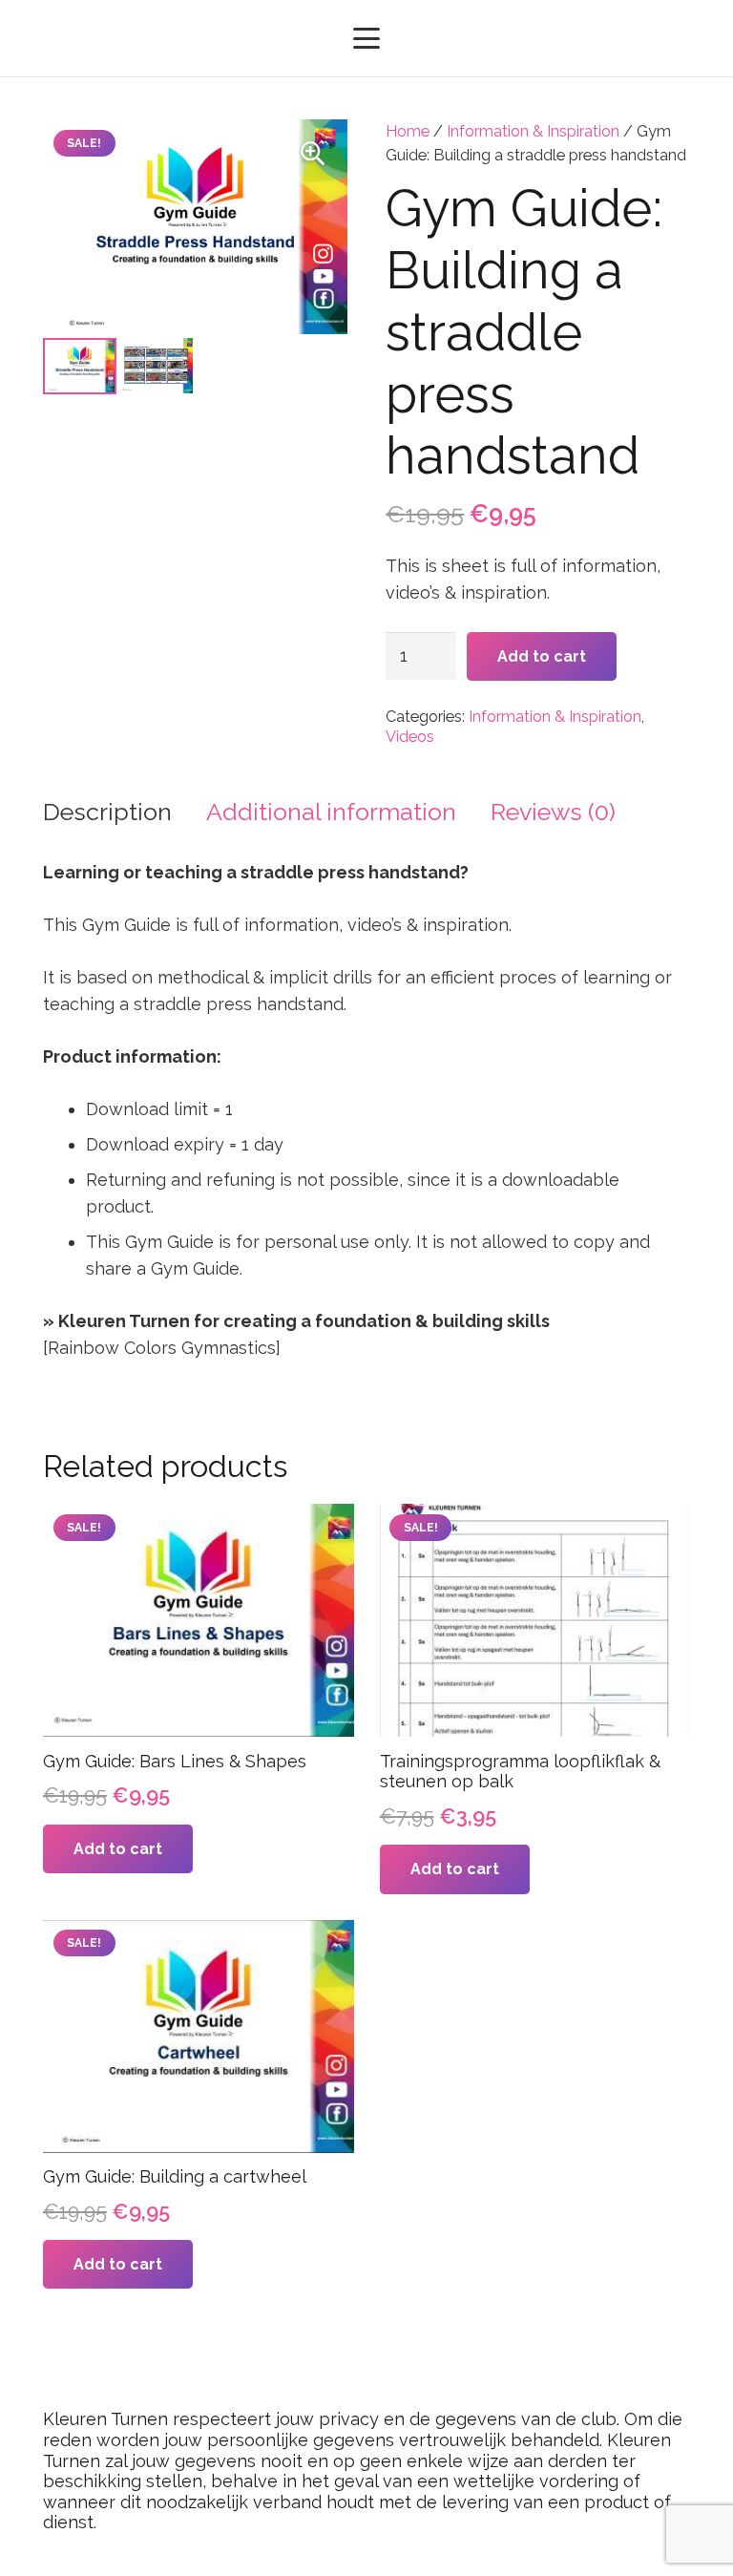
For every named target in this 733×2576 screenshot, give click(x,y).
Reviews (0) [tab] (553, 812)
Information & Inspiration (533, 131)
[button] (367, 38)
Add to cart (542, 656)
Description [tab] (107, 812)
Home (408, 131)
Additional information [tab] (331, 812)
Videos (410, 737)
